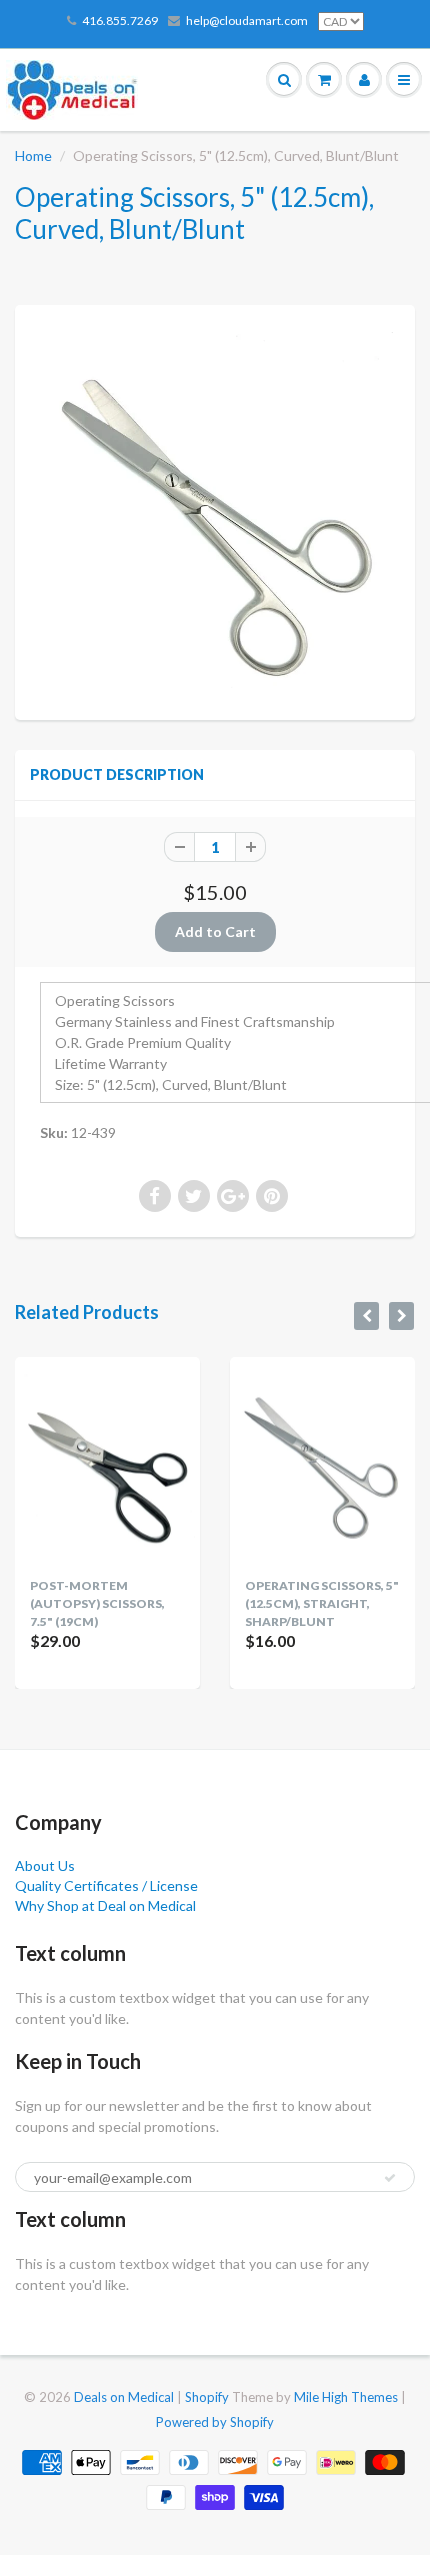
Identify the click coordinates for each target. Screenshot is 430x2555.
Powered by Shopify (215, 2422)
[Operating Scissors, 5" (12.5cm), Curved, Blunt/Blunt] (215, 510)
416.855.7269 (120, 20)
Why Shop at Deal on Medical (105, 1905)
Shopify (207, 2397)
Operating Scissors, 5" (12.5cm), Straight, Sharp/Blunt (322, 1603)
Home (33, 155)
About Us (45, 1865)
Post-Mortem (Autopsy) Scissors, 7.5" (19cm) (97, 1603)
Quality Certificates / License (106, 1885)
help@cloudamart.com (247, 20)
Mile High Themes (346, 2397)
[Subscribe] (390, 2178)
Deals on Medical (124, 2397)
